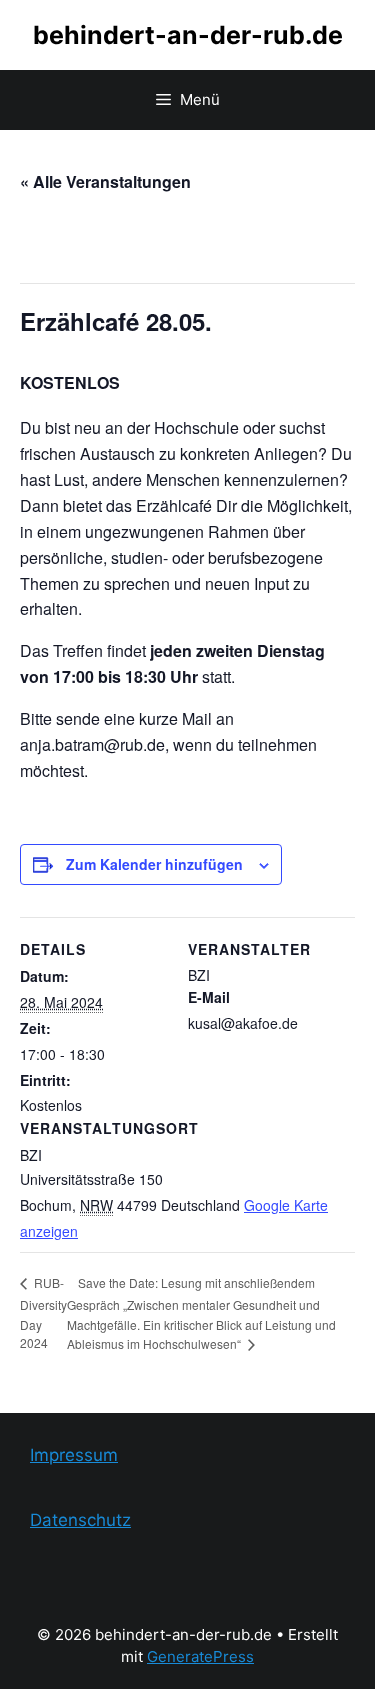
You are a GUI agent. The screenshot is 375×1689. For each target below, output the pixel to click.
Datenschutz (80, 1520)
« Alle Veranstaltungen (105, 181)
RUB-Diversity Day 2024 (43, 1312)
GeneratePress (200, 1656)
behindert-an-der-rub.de (188, 35)
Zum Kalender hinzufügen (154, 864)
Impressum (74, 1455)
